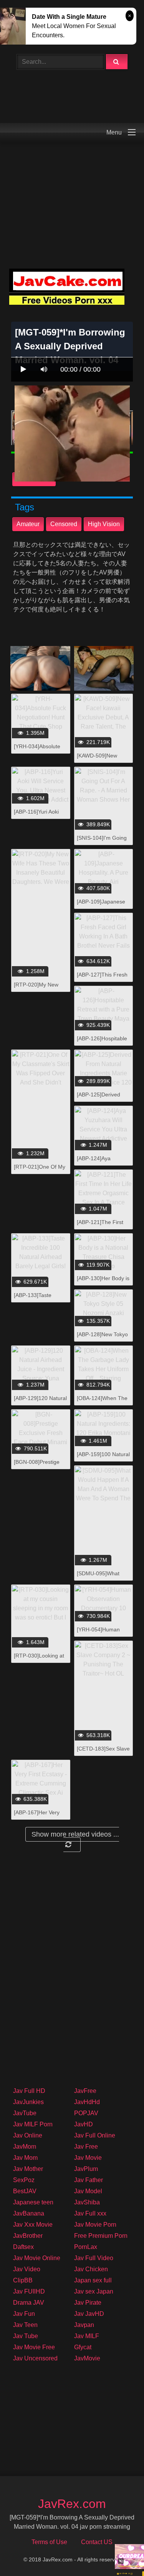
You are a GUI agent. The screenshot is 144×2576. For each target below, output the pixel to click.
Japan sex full (93, 2280)
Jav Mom (25, 2158)
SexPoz (24, 2180)
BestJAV (25, 2191)
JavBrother (28, 2236)
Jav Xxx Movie (33, 2225)
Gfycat (83, 2347)
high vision (104, 524)
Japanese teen (33, 2202)
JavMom (25, 2147)
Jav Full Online (95, 2135)
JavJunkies (28, 2102)
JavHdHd (87, 2102)
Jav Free (86, 2147)
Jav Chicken (91, 2269)
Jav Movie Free (34, 2347)
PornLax (86, 2247)
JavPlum (86, 2169)
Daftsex (23, 2247)
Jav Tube (26, 2336)
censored (64, 524)
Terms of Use (49, 2542)
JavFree (85, 2091)
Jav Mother (28, 2169)
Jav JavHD (89, 2314)
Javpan (84, 2325)
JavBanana (29, 2213)
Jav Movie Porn (95, 2225)
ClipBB (23, 2280)
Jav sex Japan (94, 2291)
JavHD (84, 2124)
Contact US (97, 2542)
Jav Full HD (29, 2091)
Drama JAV (29, 2303)
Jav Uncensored (35, 2358)
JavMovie (87, 2358)
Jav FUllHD (29, 2291)
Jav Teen (25, 2325)
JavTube (25, 2113)
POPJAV (86, 2113)
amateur (28, 524)
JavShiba (87, 2202)
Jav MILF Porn (33, 2124)
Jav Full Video (94, 2258)
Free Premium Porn (101, 2236)
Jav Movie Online (37, 2258)
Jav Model (88, 2191)
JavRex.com (72, 2504)
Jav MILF (87, 2336)
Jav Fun (24, 2314)
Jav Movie (88, 2158)
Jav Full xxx (90, 2213)
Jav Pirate (88, 2303)
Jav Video (27, 2269)
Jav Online (28, 2135)
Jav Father (89, 2180)
